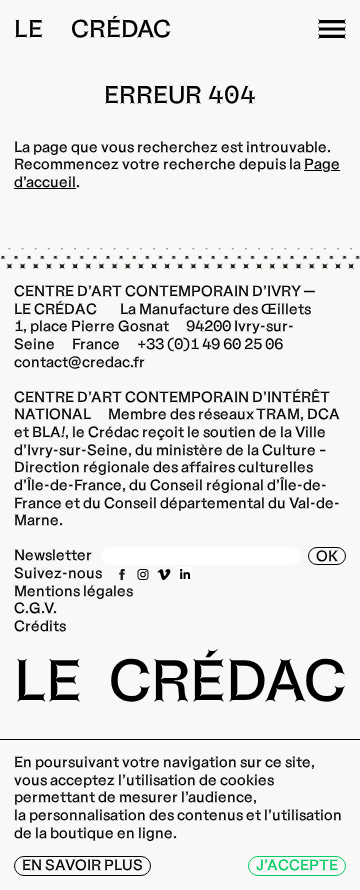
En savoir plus (82, 865)
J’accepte (297, 865)
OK (327, 556)
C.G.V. (35, 608)
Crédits (40, 626)
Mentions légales (73, 591)
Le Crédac (92, 28)
